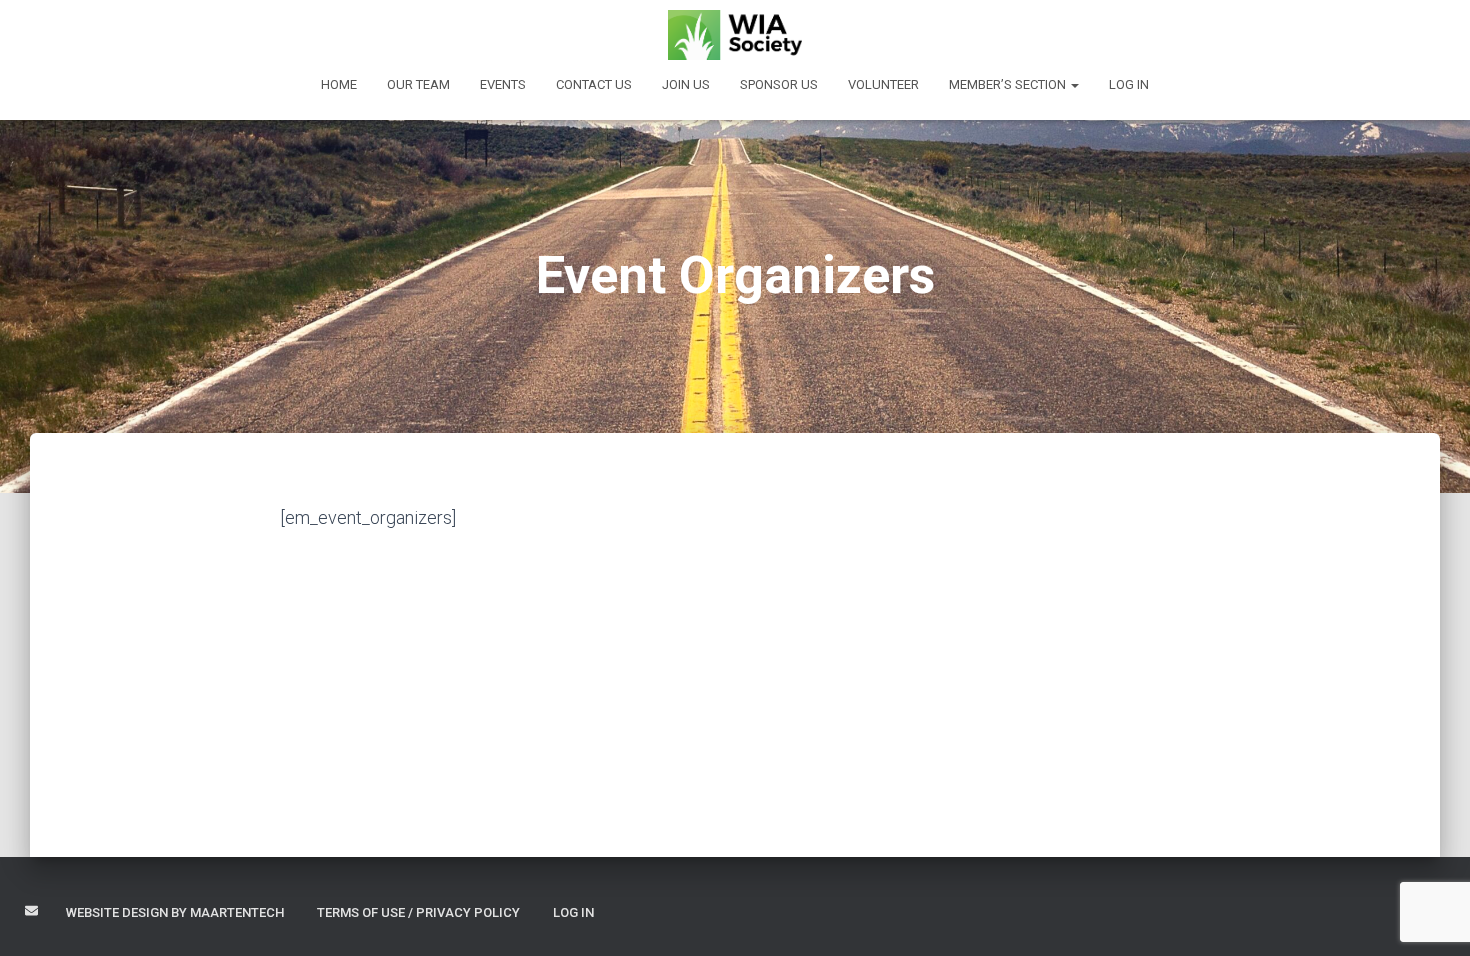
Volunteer (883, 84)
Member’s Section (1009, 84)
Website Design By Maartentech (175, 912)
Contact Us (594, 84)
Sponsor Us (779, 84)
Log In (1129, 84)
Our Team (418, 84)
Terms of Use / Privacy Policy (418, 912)
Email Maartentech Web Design (31, 910)
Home (339, 84)
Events (503, 84)
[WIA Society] (735, 35)
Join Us (686, 84)
